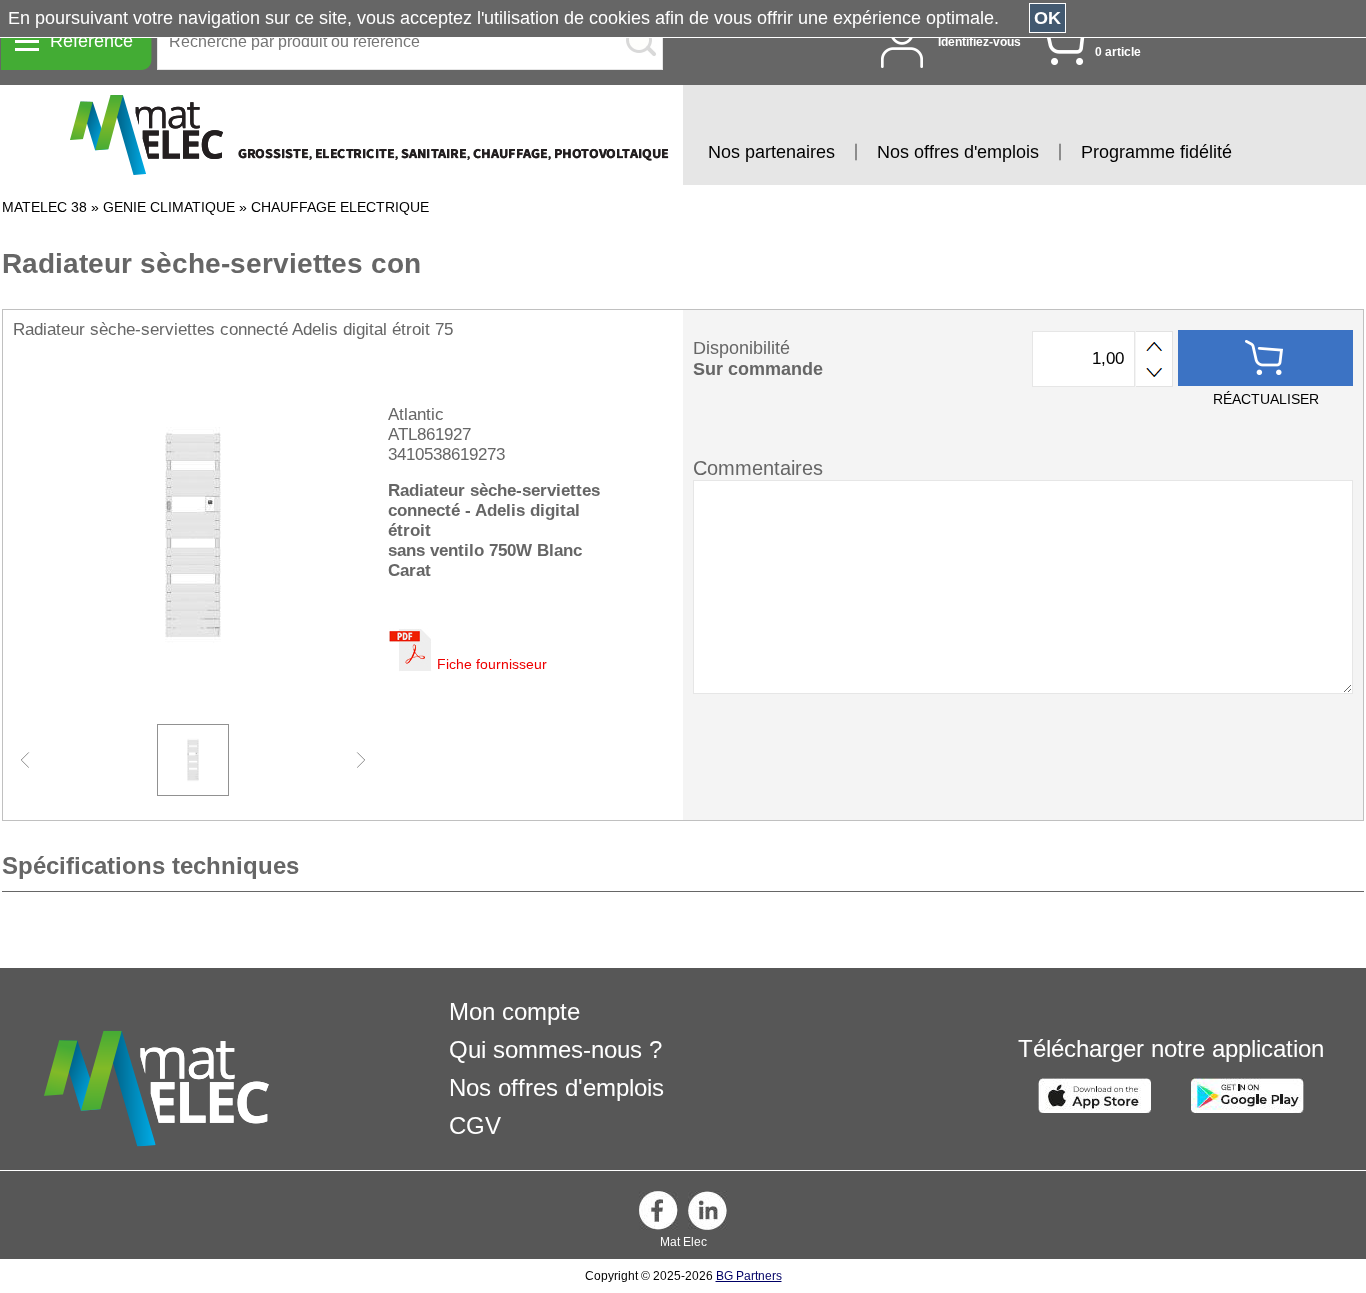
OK (1047, 18)
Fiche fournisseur (492, 664)
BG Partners (749, 1276)
